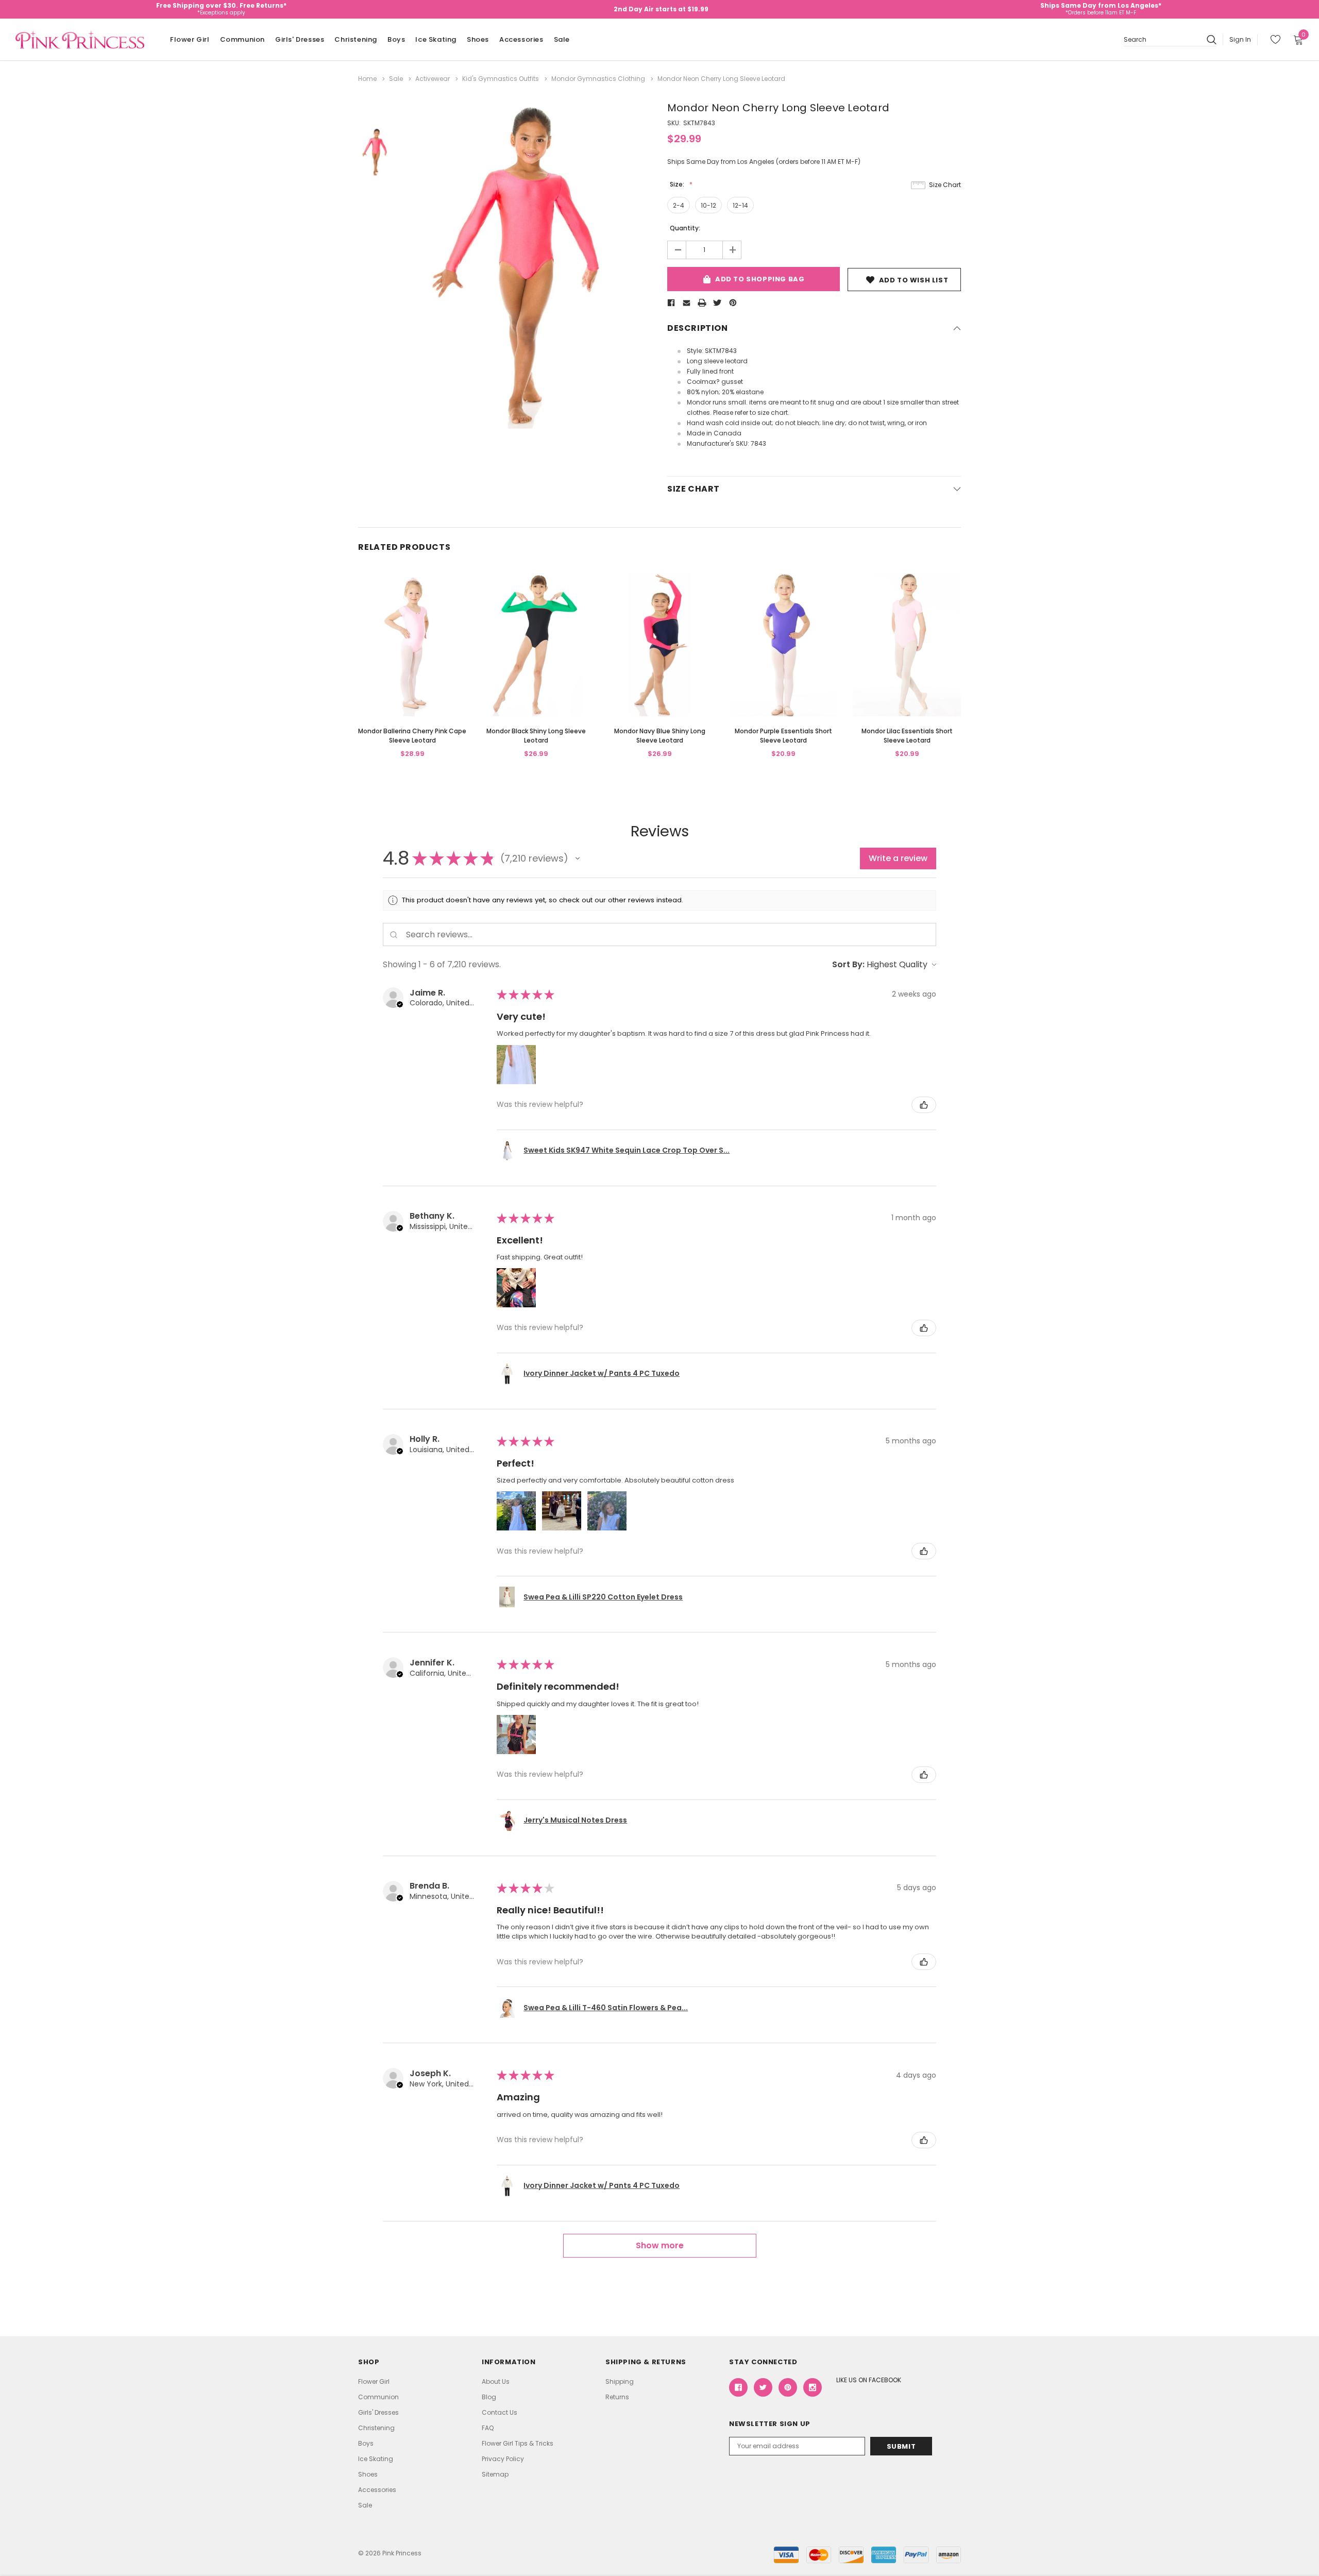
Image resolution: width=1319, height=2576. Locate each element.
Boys (396, 39)
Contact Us (500, 2412)
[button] (578, 858)
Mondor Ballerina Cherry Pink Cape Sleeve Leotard (412, 736)
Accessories (521, 39)
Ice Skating (436, 39)
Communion (242, 39)
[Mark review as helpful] (924, 1105)
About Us (496, 2381)
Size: (678, 184)
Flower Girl (190, 39)
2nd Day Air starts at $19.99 (661, 9)
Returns (617, 2397)
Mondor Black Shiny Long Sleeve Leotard (536, 736)
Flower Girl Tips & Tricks (518, 2443)
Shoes (478, 39)
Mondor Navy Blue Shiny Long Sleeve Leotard (660, 736)
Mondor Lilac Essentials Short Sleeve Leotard (907, 736)
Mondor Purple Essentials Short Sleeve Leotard (783, 736)
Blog (489, 2397)
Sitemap (495, 2474)
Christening (356, 39)
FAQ (488, 2428)
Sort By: (848, 964)
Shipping (620, 2381)
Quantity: (685, 228)
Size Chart (945, 185)
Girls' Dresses (300, 39)
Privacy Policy (503, 2459)
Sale (562, 39)
